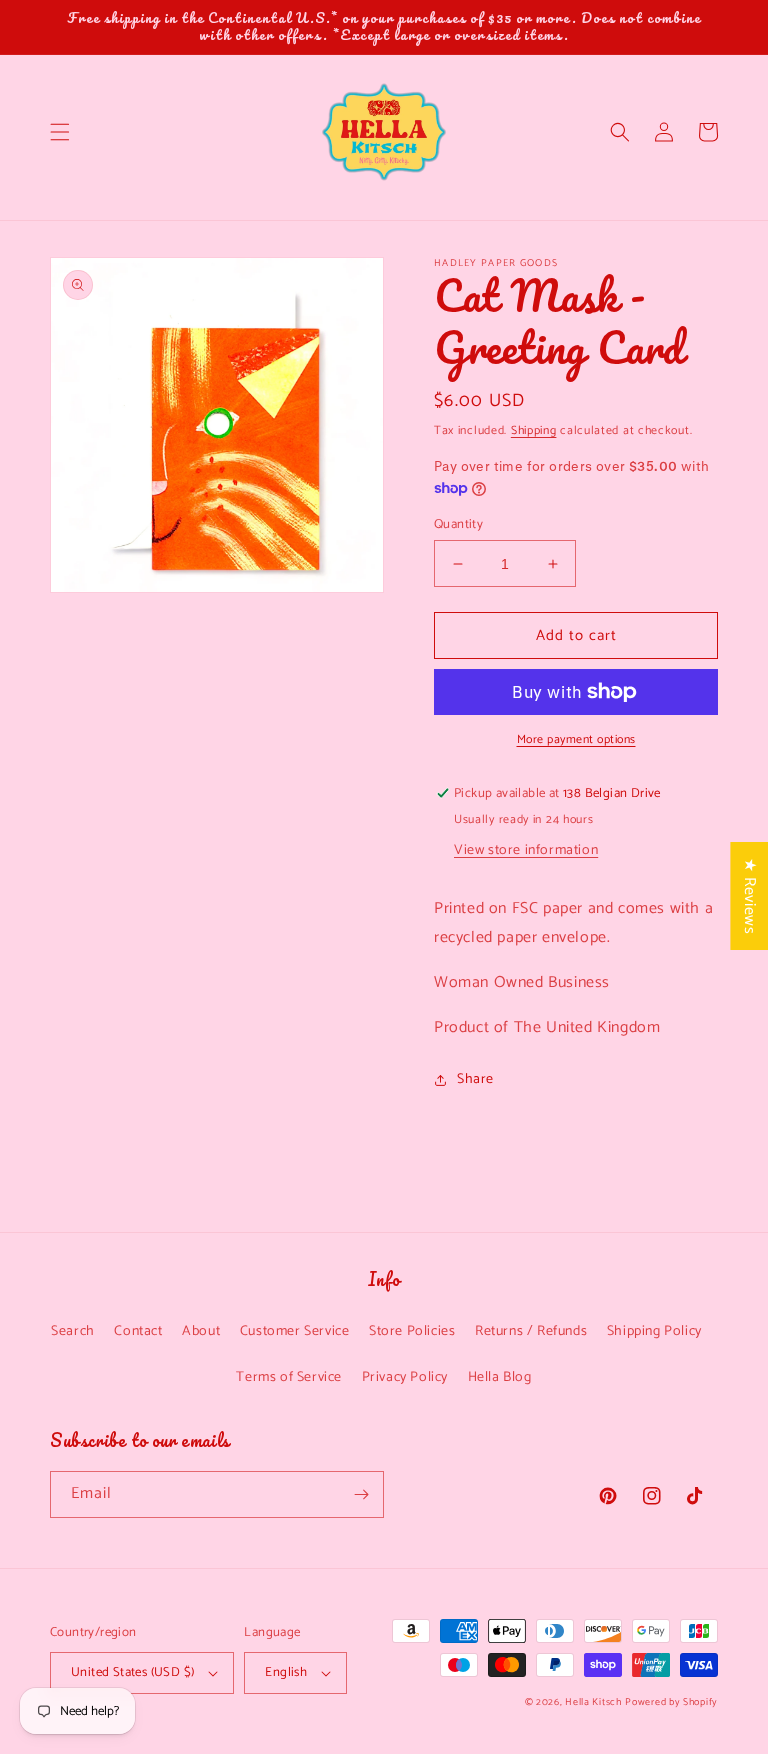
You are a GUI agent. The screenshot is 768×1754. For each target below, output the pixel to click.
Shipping (534, 430)
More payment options (576, 740)
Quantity (458, 525)
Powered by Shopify (671, 1702)
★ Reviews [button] (749, 896)
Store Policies (412, 1331)
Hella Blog (500, 1377)
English (286, 1672)
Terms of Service (289, 1377)
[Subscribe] (361, 1494)
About (201, 1331)
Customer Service (295, 1331)
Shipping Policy (654, 1331)
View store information (526, 850)
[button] (60, 132)
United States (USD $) (132, 1672)
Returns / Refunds (531, 1331)
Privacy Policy (405, 1377)
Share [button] (475, 1079)
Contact (138, 1331)
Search (73, 1331)
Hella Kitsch (593, 1702)
